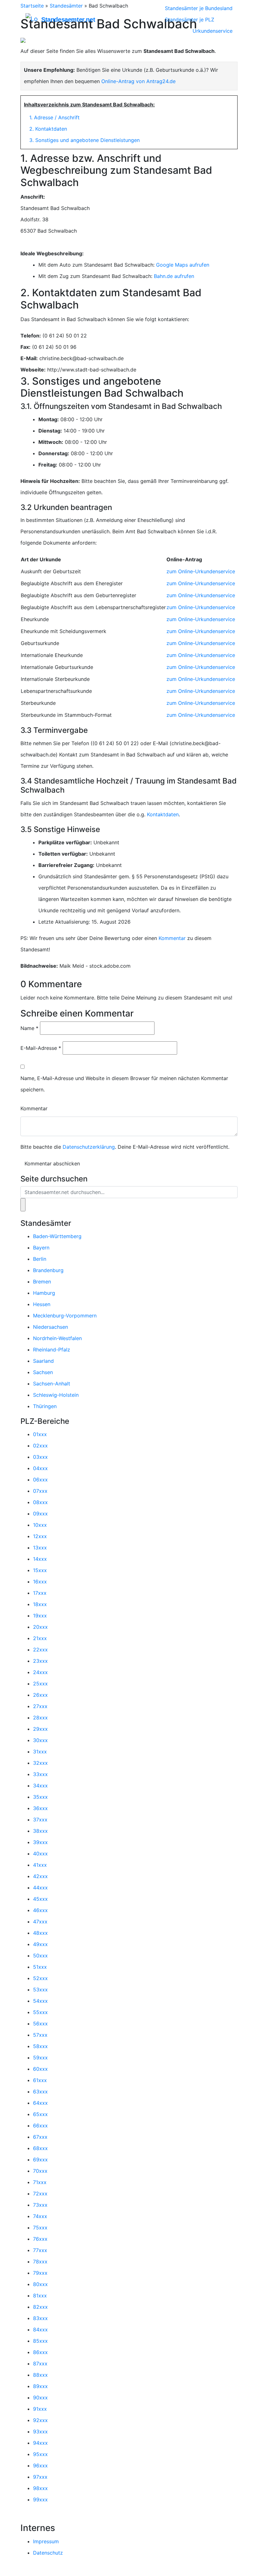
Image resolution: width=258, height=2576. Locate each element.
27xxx (40, 1706)
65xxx (40, 2114)
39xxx (40, 1842)
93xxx (40, 2432)
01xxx (40, 1434)
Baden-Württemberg (57, 1236)
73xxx (40, 2205)
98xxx (40, 2488)
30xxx (40, 1740)
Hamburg (44, 1293)
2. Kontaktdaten (48, 129)
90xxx (40, 2398)
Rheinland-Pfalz (52, 1350)
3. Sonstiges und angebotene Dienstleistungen (84, 140)
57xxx (40, 2035)
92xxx (40, 2420)
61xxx (40, 2080)
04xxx (40, 1468)
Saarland (43, 1361)
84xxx (40, 2330)
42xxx (40, 1876)
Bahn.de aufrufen (174, 276)
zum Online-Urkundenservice (201, 571)
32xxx (40, 1763)
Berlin (40, 1259)
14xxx (40, 1559)
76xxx (40, 2239)
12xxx (40, 1536)
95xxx (40, 2454)
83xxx (40, 2318)
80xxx (40, 2284)
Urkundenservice (213, 31)
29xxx (40, 1729)
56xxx (40, 2024)
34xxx (40, 1786)
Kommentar (172, 938)
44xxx (40, 1888)
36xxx (40, 1808)
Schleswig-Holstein (56, 1395)
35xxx (40, 1797)
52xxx (40, 1978)
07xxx (40, 1491)
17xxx (40, 1593)
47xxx (40, 1922)
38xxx (40, 1831)
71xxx (40, 2182)
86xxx (40, 2352)
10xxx (40, 1525)
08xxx (40, 1502)
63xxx (40, 2092)
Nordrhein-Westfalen (57, 1338)
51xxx (40, 1967)
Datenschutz (48, 2553)
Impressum (46, 2541)
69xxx (40, 2160)
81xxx (40, 2296)
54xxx (40, 2001)
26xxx (40, 1695)
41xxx (40, 1865)
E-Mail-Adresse (41, 1048)
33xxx (40, 1774)
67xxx (40, 2137)
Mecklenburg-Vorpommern (65, 1316)
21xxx (40, 1638)
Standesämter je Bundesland (199, 8)
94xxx (40, 2443)
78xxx (40, 2262)
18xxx (40, 1604)
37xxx (40, 1820)
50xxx (40, 1956)
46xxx (40, 1910)
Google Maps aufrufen (183, 265)
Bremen (42, 1282)
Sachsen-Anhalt (52, 1384)
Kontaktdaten (163, 814)
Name (29, 1028)
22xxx (40, 1650)
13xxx (40, 1548)
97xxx (40, 2477)
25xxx (40, 1684)
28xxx (40, 1718)
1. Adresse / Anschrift (54, 117)
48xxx (40, 1933)
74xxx (40, 2216)
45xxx (40, 1899)
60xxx (40, 2069)
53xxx (40, 1990)
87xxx (40, 2364)
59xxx (40, 2058)
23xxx (40, 1661)
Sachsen (43, 1372)
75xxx (40, 2228)
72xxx (40, 2194)
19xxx (40, 1616)
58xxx (40, 2046)
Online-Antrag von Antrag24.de (138, 81)
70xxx (40, 2171)
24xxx (40, 1672)
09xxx (40, 1514)
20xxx (40, 1627)
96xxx (40, 2466)
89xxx (40, 2386)
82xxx (40, 2307)
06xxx (40, 1480)
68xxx (40, 2148)
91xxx (40, 2409)
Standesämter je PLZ (190, 20)
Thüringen (45, 1406)
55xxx (40, 2012)
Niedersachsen (50, 1327)
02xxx (40, 1446)
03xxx (40, 1457)
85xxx (40, 2341)
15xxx (40, 1570)
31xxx (40, 1752)
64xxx (40, 2103)
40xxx (40, 1854)
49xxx (40, 1944)
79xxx (40, 2273)
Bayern (41, 1248)
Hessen (42, 1304)
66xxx (40, 2126)
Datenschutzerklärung (89, 1147)
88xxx (40, 2375)
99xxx (40, 2500)
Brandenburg (48, 1270)
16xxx (40, 1582)
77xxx (40, 2250)
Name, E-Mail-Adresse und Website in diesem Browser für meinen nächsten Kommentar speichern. (124, 1084)
